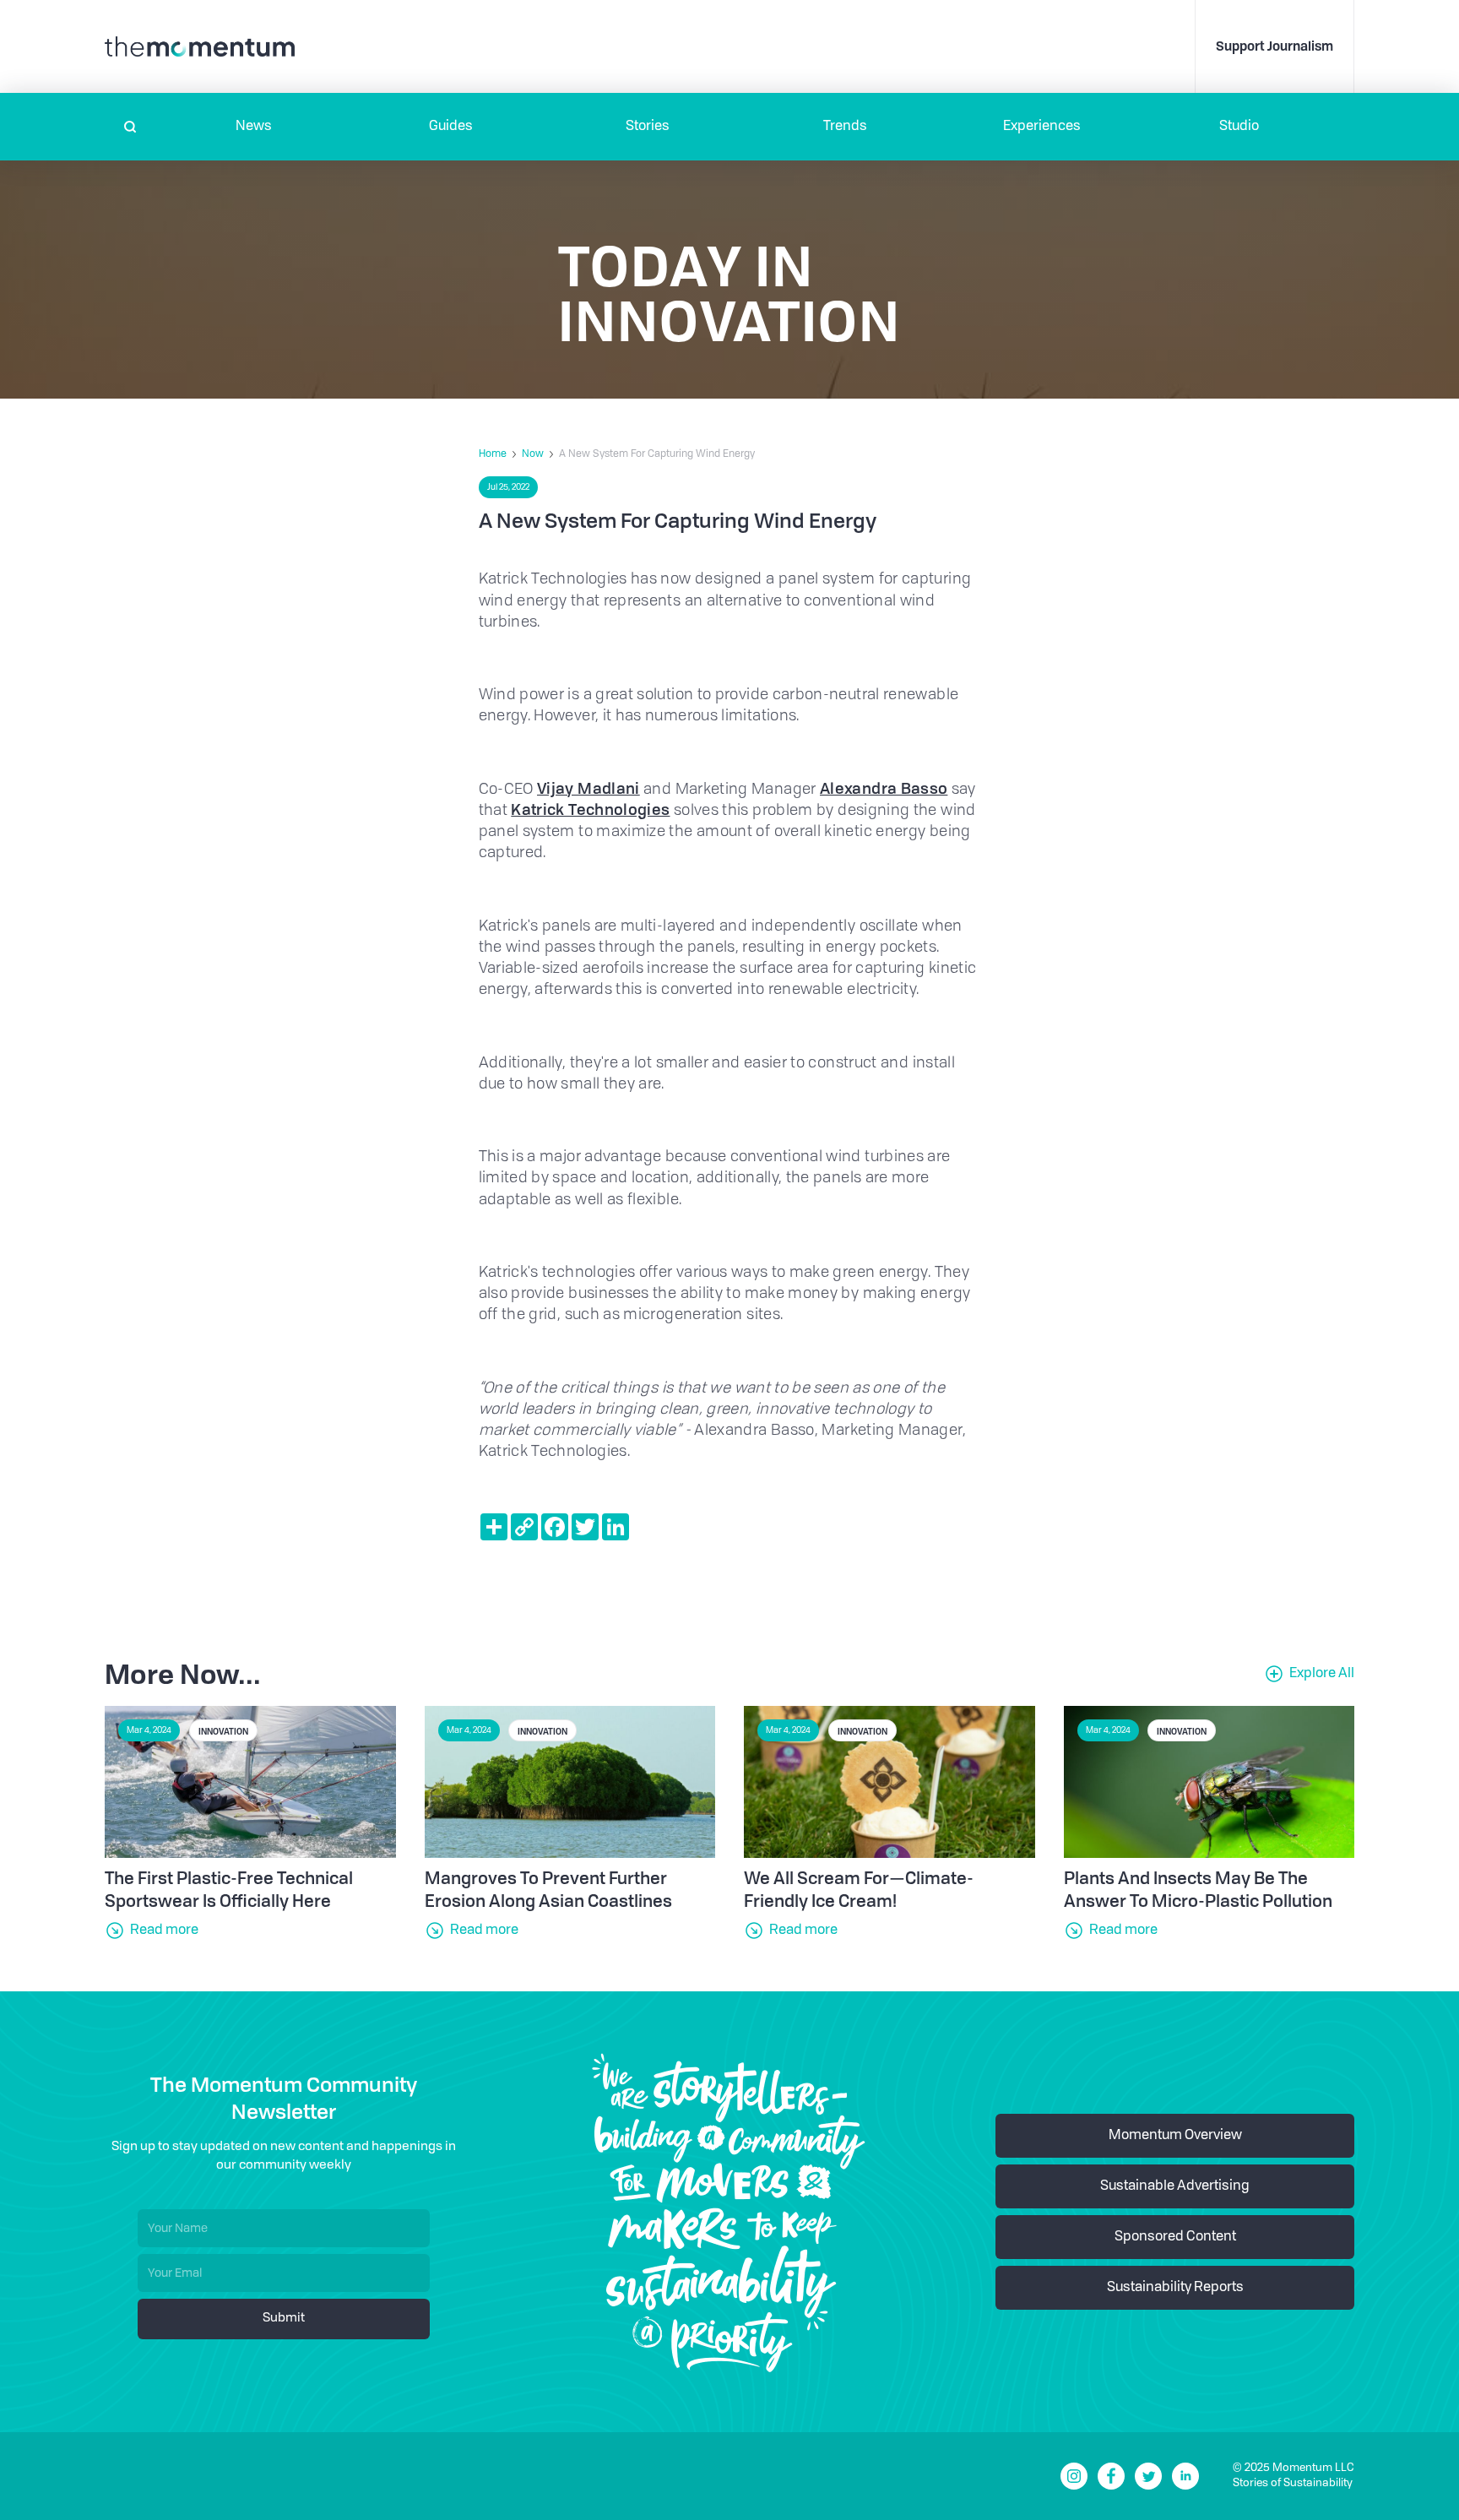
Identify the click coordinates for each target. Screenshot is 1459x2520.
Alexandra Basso (884, 788)
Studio (1239, 127)
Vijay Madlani (588, 788)
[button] (254, 127)
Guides (451, 127)
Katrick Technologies (590, 809)
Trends (845, 127)
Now (533, 454)
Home (493, 454)
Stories (648, 127)
